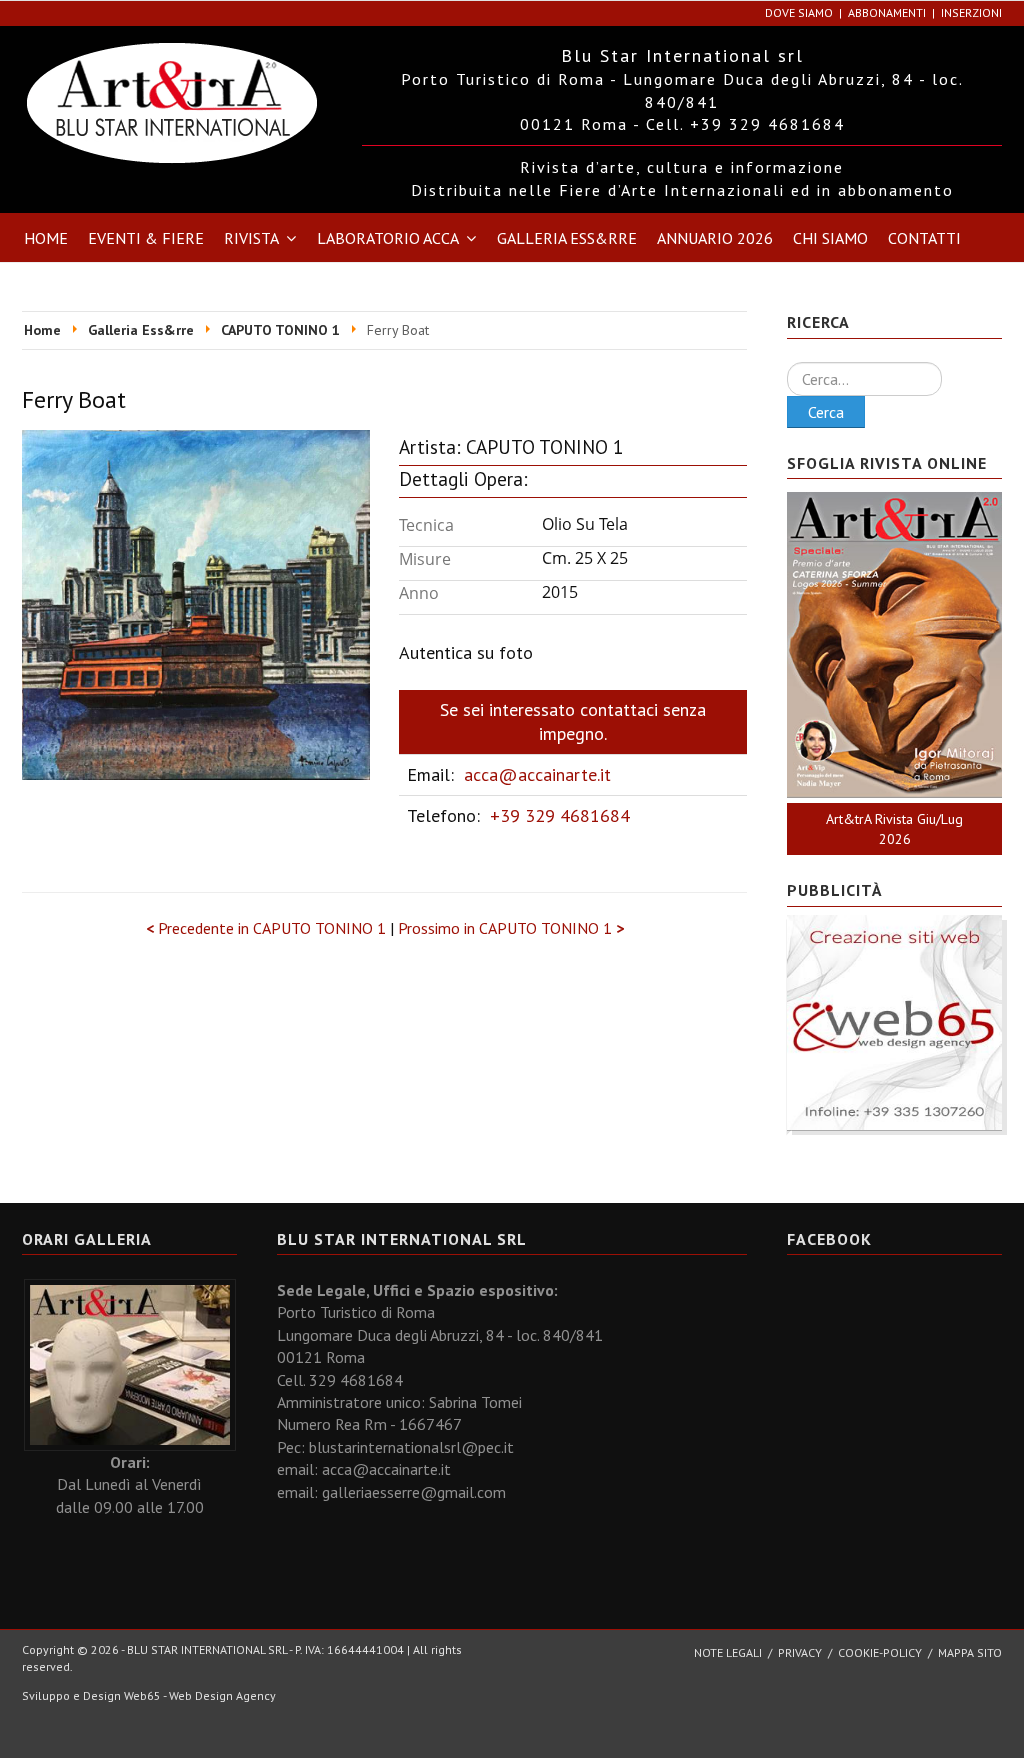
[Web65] (894, 1021)
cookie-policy (880, 1652)
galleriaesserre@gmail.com (414, 1492)
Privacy (800, 1652)
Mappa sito (970, 1652)
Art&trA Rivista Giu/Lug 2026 (894, 829)
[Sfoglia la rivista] (894, 645)
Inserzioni (971, 12)
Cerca (826, 412)
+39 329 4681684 (560, 815)
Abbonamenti (887, 12)
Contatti (924, 238)
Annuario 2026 (715, 238)
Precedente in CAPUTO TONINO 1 (268, 928)
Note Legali (728, 1652)
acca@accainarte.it (537, 774)
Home (46, 238)
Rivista (251, 238)
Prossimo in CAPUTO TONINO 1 (511, 928)
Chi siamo (830, 238)
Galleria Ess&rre (567, 238)
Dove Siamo (799, 12)
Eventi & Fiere (146, 238)
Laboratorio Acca (388, 238)
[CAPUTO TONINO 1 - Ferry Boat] (196, 603)
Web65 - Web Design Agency (200, 1695)
